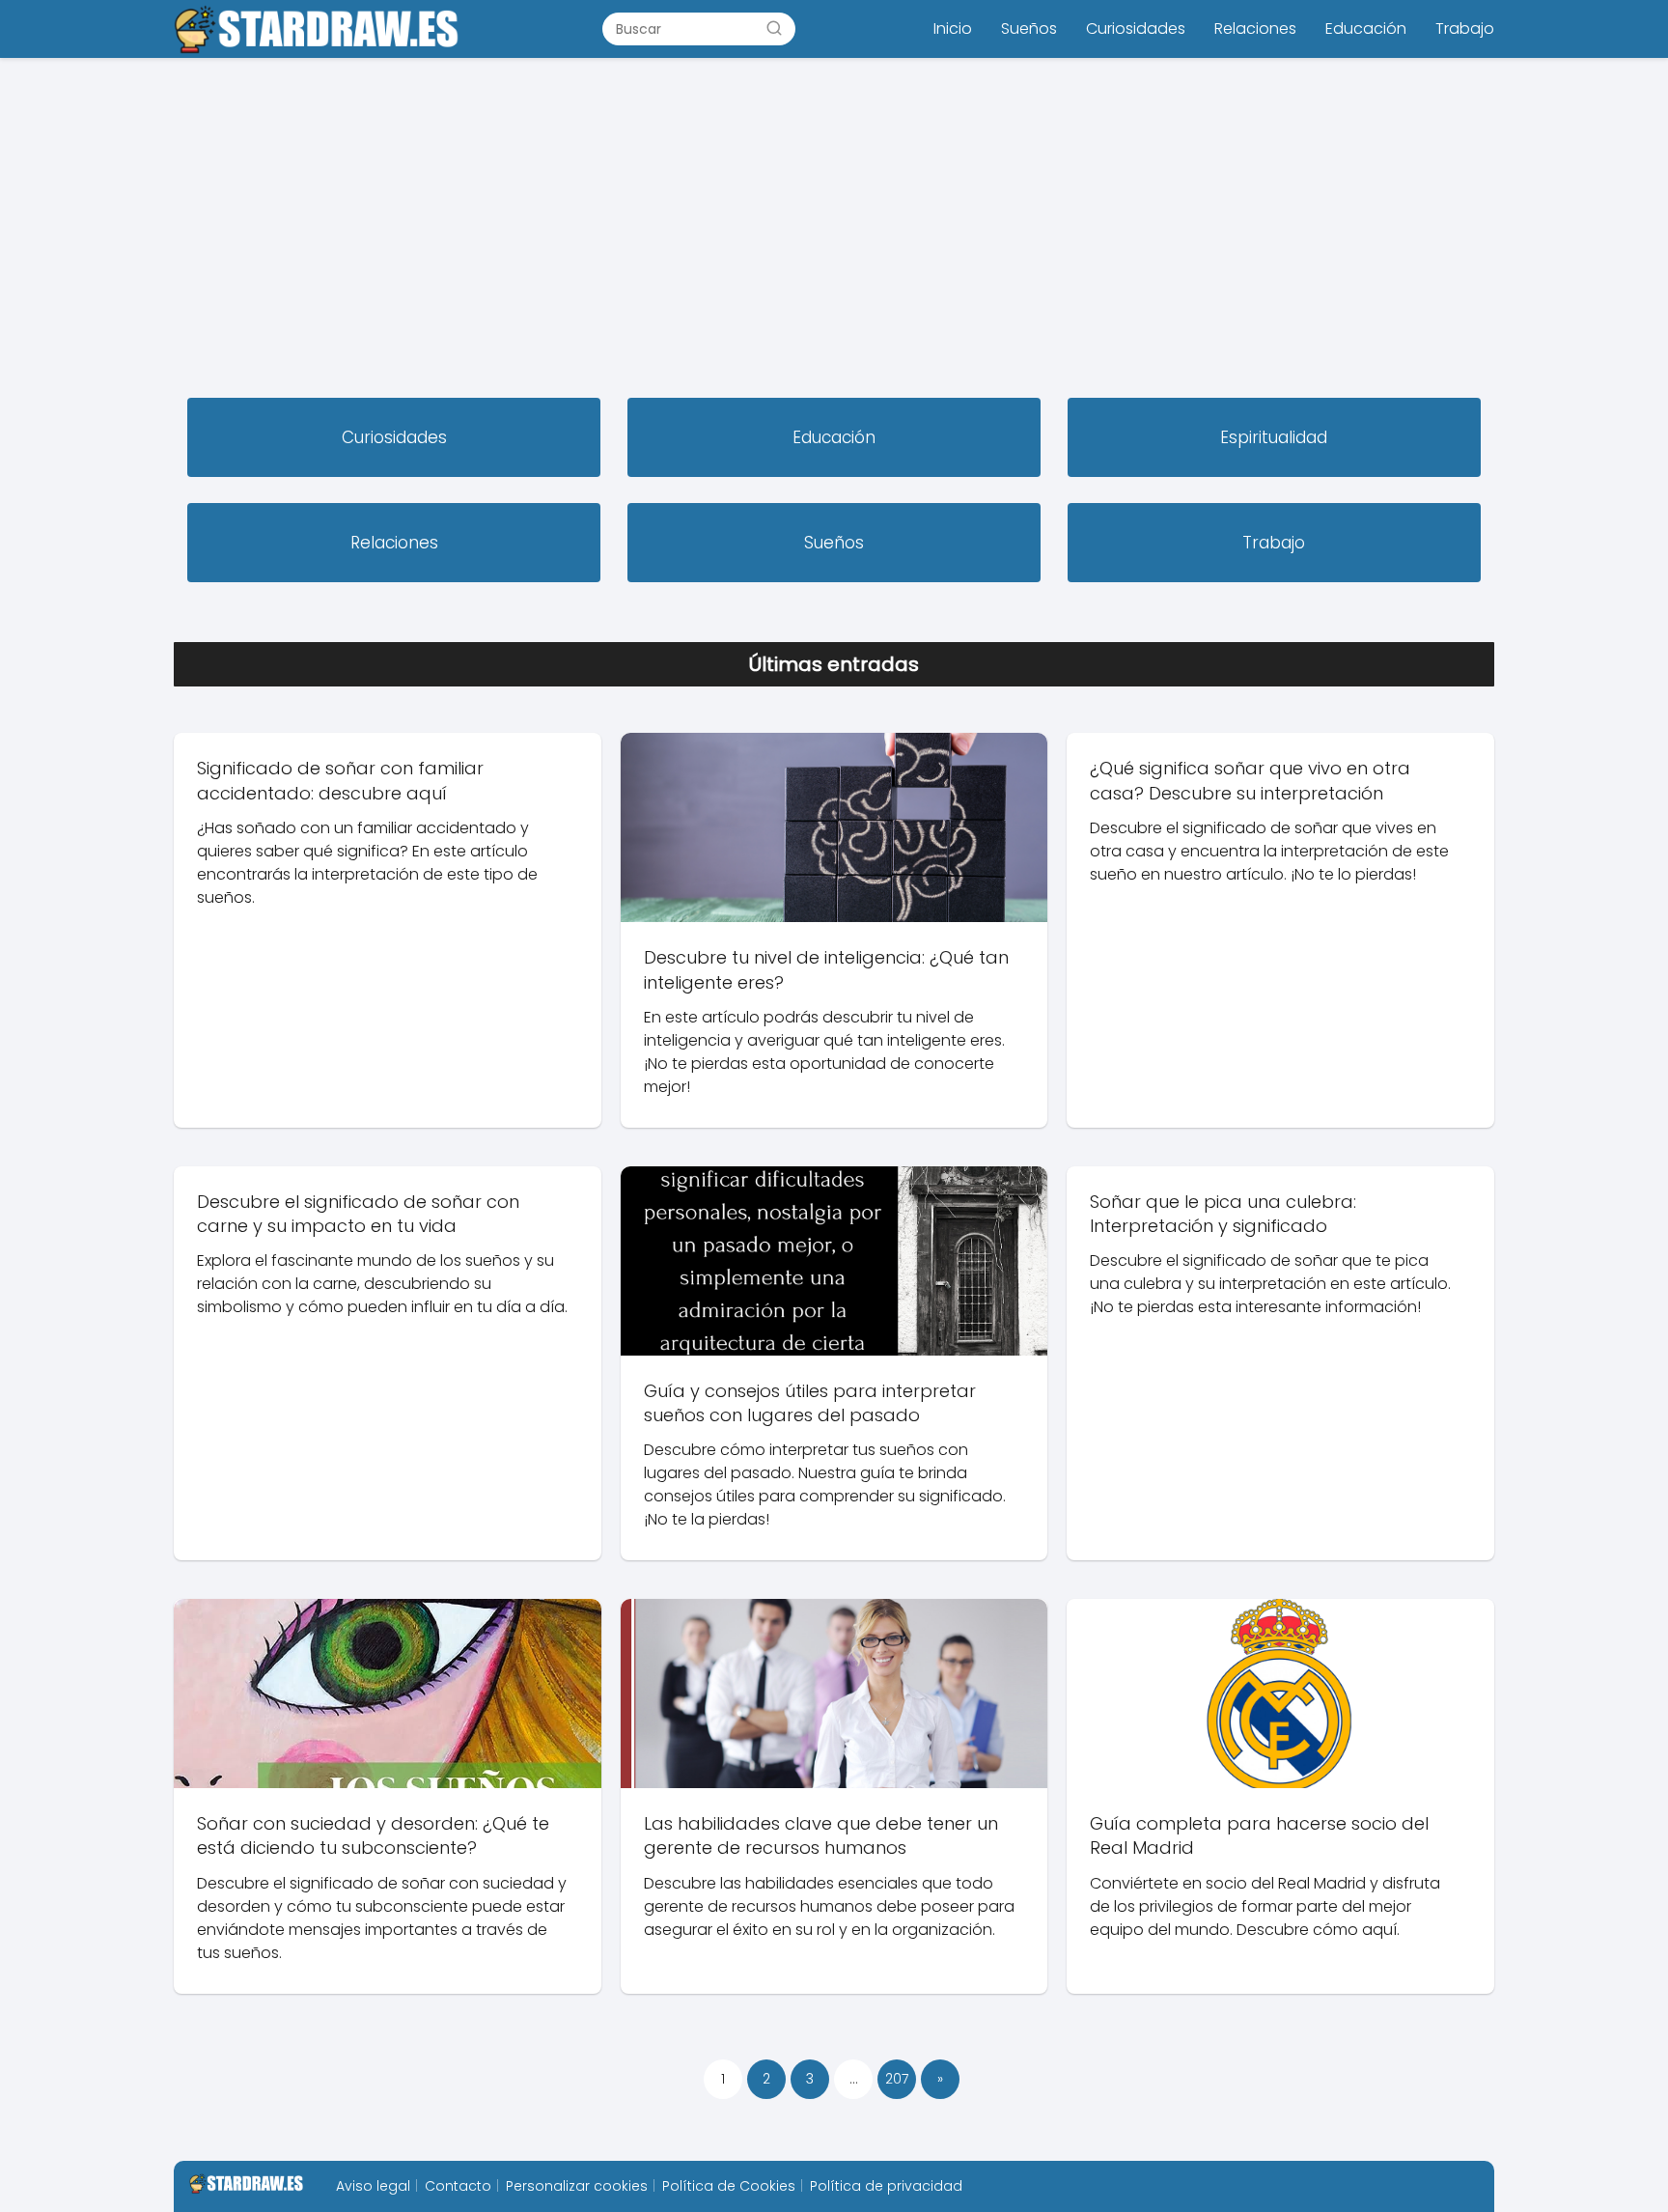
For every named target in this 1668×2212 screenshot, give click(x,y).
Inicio (953, 28)
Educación (1366, 28)
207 (897, 2079)
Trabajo (1465, 28)
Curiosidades (1136, 28)
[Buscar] (774, 28)
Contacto (458, 2186)
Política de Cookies (729, 2186)
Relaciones (1255, 28)
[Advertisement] (834, 230)
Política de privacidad (886, 2186)
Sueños (1029, 28)
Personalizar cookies (577, 2186)
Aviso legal (373, 2186)
